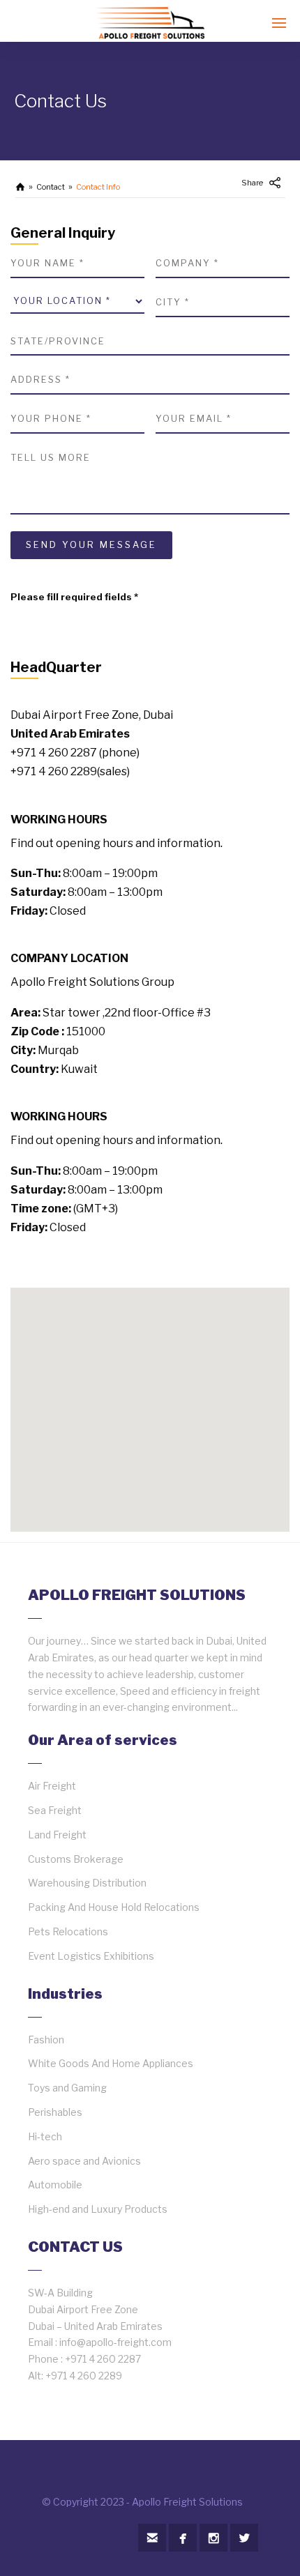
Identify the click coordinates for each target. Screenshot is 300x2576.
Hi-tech (45, 2136)
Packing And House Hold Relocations (114, 1907)
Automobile (55, 2185)
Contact (51, 187)
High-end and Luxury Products (98, 2209)
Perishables (55, 2112)
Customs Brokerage (76, 1859)
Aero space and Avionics (84, 2161)
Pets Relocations (68, 1931)
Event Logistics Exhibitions (91, 1956)
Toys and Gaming (67, 2088)
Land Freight (57, 1835)
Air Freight (52, 1786)
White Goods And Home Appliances (111, 2063)
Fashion (46, 2040)
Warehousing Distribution (87, 1883)
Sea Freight (55, 1810)
